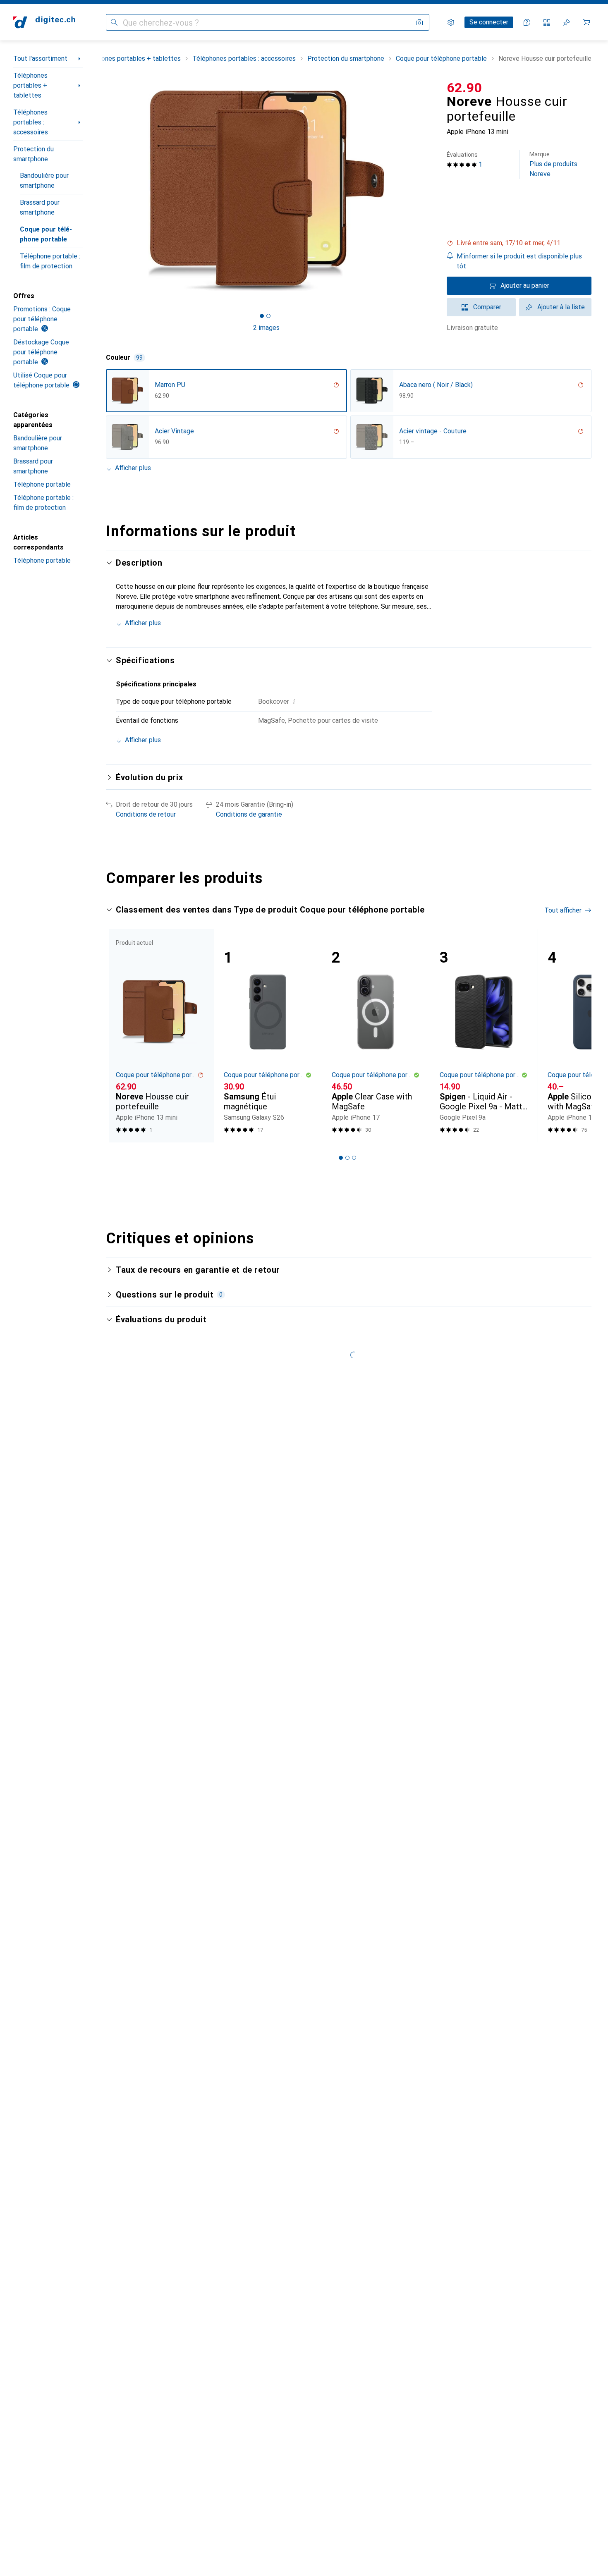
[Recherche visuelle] (419, 22)
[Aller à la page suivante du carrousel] (577, 1035)
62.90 (464, 88)
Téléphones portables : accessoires (31, 122)
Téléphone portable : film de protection (50, 261)
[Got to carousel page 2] (268, 316)
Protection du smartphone (34, 154)
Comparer (487, 307)
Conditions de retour (146, 814)
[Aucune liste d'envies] (567, 22)
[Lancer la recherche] (114, 22)
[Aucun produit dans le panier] (586, 22)
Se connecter (489, 22)
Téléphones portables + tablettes (30, 85)
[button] (519, 243)
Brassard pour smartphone (40, 207)
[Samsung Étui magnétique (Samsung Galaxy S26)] (268, 1036)
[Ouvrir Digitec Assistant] (527, 22)
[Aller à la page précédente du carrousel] (121, 1035)
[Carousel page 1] (262, 316)
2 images (266, 328)
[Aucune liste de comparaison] (547, 22)
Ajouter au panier (525, 286)
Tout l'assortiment (40, 59)
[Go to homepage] (44, 22)
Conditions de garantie (249, 814)
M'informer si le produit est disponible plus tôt (519, 261)
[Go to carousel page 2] (347, 1158)
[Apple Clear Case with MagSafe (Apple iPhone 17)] (376, 1036)
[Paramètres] (451, 22)
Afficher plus (133, 468)
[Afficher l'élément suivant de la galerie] (428, 191)
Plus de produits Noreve (553, 164)
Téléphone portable (42, 484)
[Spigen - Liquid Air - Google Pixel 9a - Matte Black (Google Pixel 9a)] (484, 1036)
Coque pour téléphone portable (46, 234)
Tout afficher (563, 910)
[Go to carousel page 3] (354, 1158)
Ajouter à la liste (561, 307)
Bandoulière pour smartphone (44, 180)
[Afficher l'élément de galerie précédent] (104, 191)
